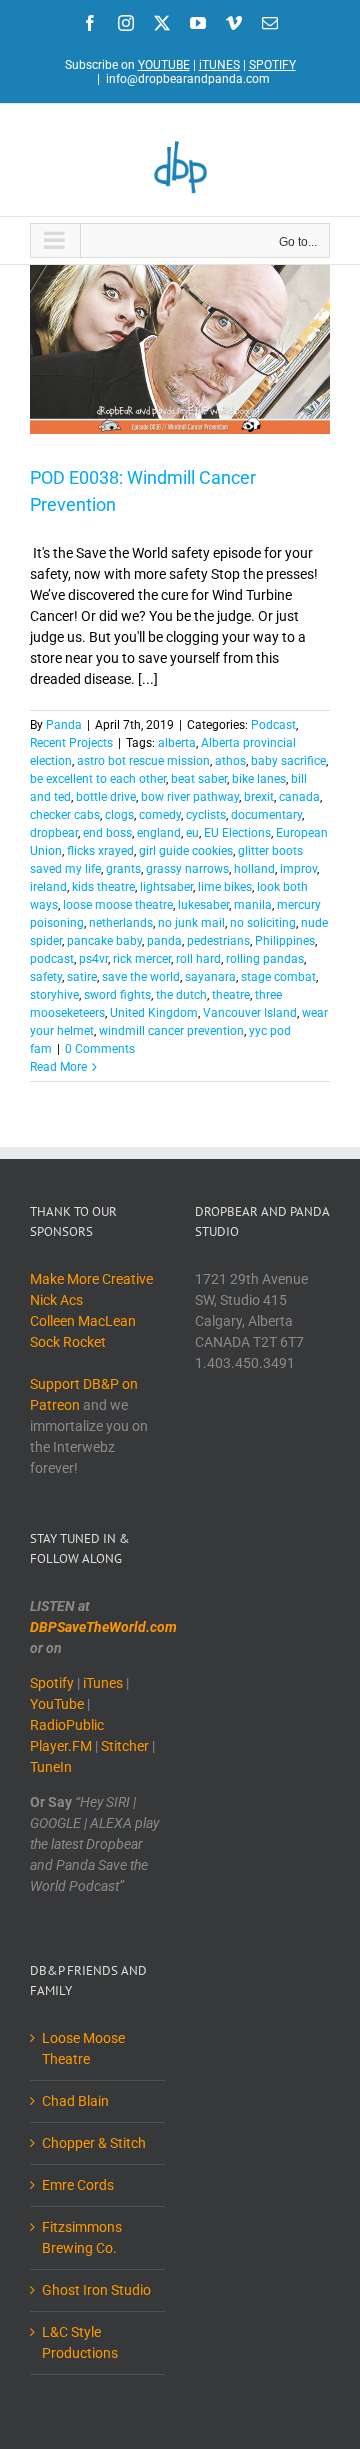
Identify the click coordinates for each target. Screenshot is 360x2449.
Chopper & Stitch (94, 2143)
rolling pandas (265, 959)
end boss (107, 833)
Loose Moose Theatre (83, 2048)
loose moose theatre (118, 905)
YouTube (57, 1704)
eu (192, 833)
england (159, 833)
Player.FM (61, 1746)
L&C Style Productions (80, 2342)
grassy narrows (187, 869)
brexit (259, 797)
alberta (177, 743)
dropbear (54, 833)
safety (46, 977)
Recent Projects (71, 743)
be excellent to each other (98, 779)
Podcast (273, 725)
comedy (160, 815)
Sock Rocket (68, 1342)
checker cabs (65, 815)
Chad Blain (75, 2101)
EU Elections (237, 833)
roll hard (198, 959)
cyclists (206, 815)
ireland (48, 887)
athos (230, 761)
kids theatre (103, 887)
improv (298, 869)
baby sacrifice (288, 761)
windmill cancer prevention (171, 1031)
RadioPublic (67, 1725)
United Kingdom (154, 1013)
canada (299, 797)
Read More (58, 1067)
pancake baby (104, 941)
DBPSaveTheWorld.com (103, 1627)
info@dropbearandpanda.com (188, 79)
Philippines (285, 941)
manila (253, 905)
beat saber (199, 779)
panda (164, 941)
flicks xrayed (100, 851)
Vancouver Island (250, 1013)
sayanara (210, 977)
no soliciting (263, 923)
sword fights (117, 995)
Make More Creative (91, 1279)
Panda (64, 725)
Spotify (52, 1683)
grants (123, 869)
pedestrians (218, 941)
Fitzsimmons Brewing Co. (82, 2237)
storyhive (54, 995)
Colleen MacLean (83, 1321)
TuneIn (51, 1767)
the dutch (181, 995)
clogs (119, 815)
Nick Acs (56, 1300)
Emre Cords (78, 2185)
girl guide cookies (186, 851)
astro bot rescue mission (143, 761)
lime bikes (225, 887)
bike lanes (259, 779)
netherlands (121, 923)
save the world (141, 977)
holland (254, 869)
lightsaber (166, 887)
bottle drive (106, 797)
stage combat (278, 977)
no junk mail (191, 923)
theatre (231, 995)
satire (82, 977)
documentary (266, 815)
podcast (52, 959)
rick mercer (142, 959)
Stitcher (125, 1746)
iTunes (103, 1683)
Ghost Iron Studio (96, 2290)
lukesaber (203, 905)
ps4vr (93, 959)
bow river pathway (190, 797)
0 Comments (100, 1049)
